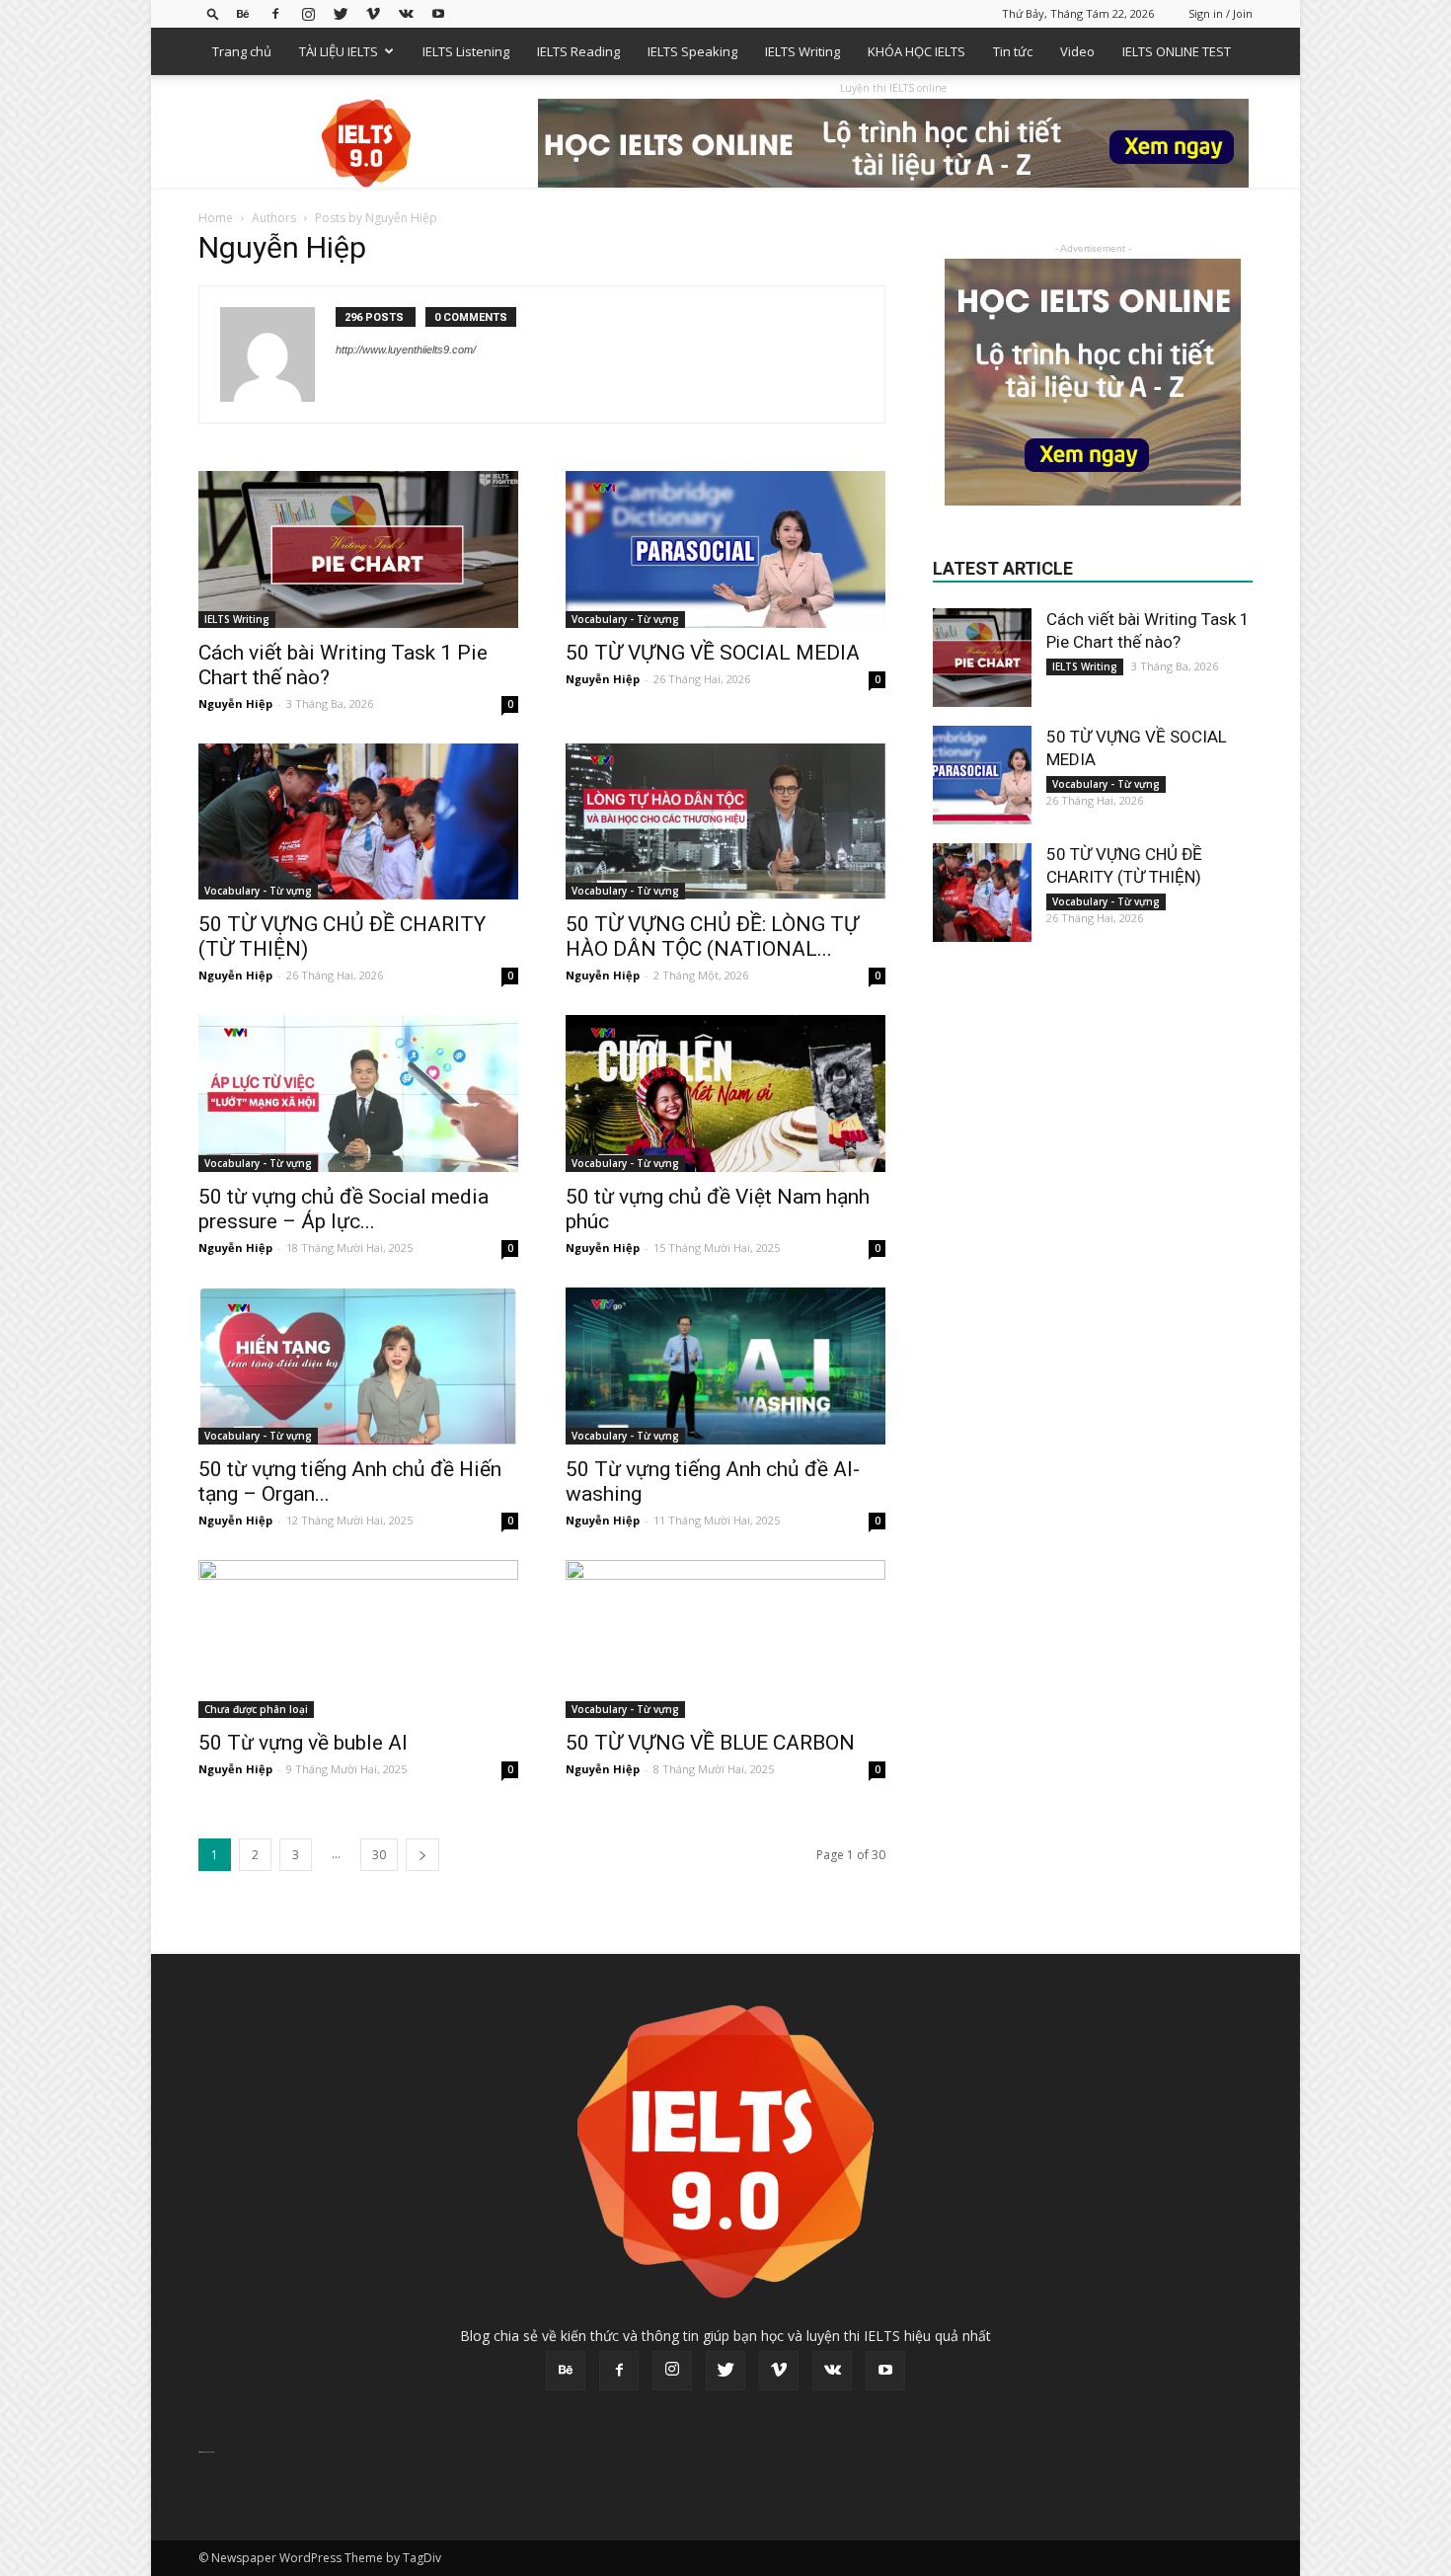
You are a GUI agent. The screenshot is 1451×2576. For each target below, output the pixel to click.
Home (216, 218)
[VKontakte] (406, 13)
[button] (213, 13)
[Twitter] (341, 13)
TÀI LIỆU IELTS (339, 51)
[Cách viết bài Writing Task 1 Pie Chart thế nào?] (358, 549)
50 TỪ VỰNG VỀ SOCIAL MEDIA (713, 653)
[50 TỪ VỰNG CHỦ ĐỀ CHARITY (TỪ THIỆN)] (358, 822)
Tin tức (1013, 51)
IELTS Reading (578, 51)
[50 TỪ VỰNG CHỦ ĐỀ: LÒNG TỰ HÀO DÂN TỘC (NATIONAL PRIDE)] (725, 822)
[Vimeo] (373, 13)
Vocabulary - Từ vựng (625, 619)
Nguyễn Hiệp (235, 703)
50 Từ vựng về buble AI (303, 1743)
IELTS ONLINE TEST (1177, 51)
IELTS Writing (802, 51)
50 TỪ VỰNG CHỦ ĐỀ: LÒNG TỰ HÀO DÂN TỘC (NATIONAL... (712, 937)
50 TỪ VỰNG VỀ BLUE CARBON (710, 1743)
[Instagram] (308, 13)
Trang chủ (242, 51)
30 (379, 1855)
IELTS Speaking (692, 51)
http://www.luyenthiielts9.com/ (406, 350)
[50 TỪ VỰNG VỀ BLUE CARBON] (725, 1639)
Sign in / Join (1221, 13)
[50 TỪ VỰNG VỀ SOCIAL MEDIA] (725, 549)
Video (1077, 51)
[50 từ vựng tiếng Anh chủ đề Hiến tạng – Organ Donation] (358, 1366)
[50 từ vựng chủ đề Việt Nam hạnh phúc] (725, 1093)
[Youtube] (438, 13)
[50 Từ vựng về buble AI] (358, 1639)
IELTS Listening (466, 51)
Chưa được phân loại (256, 1709)
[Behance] (243, 13)
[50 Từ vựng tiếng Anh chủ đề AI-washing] (725, 1366)
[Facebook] (275, 13)
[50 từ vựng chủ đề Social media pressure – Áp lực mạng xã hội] (358, 1093)
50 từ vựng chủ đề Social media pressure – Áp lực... (344, 1209)
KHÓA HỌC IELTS (916, 51)
